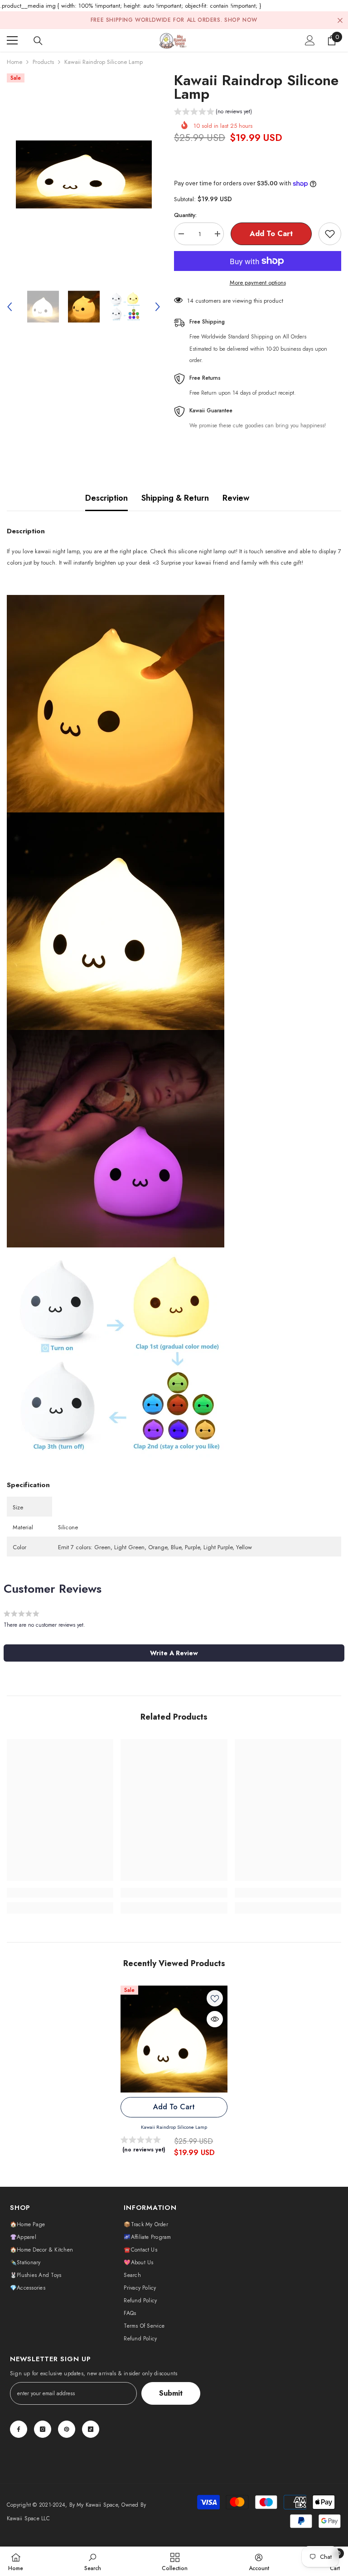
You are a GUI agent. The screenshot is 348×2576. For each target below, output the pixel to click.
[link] (60, 1893)
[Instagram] (43, 2429)
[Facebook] (19, 2429)
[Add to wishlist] (330, 234)
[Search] (38, 41)
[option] (84, 174)
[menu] (12, 40)
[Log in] (310, 40)
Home (14, 62)
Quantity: (185, 215)
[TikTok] (91, 2429)
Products (43, 62)
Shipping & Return (175, 498)
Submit (171, 2393)
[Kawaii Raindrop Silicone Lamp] (174, 2039)
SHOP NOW (241, 20)
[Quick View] (215, 2019)
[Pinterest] (67, 2429)
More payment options (258, 283)
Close (340, 20)
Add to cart (272, 234)
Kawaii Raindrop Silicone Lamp (174, 2127)
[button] (10, 307)
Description (106, 498)
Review (236, 498)
